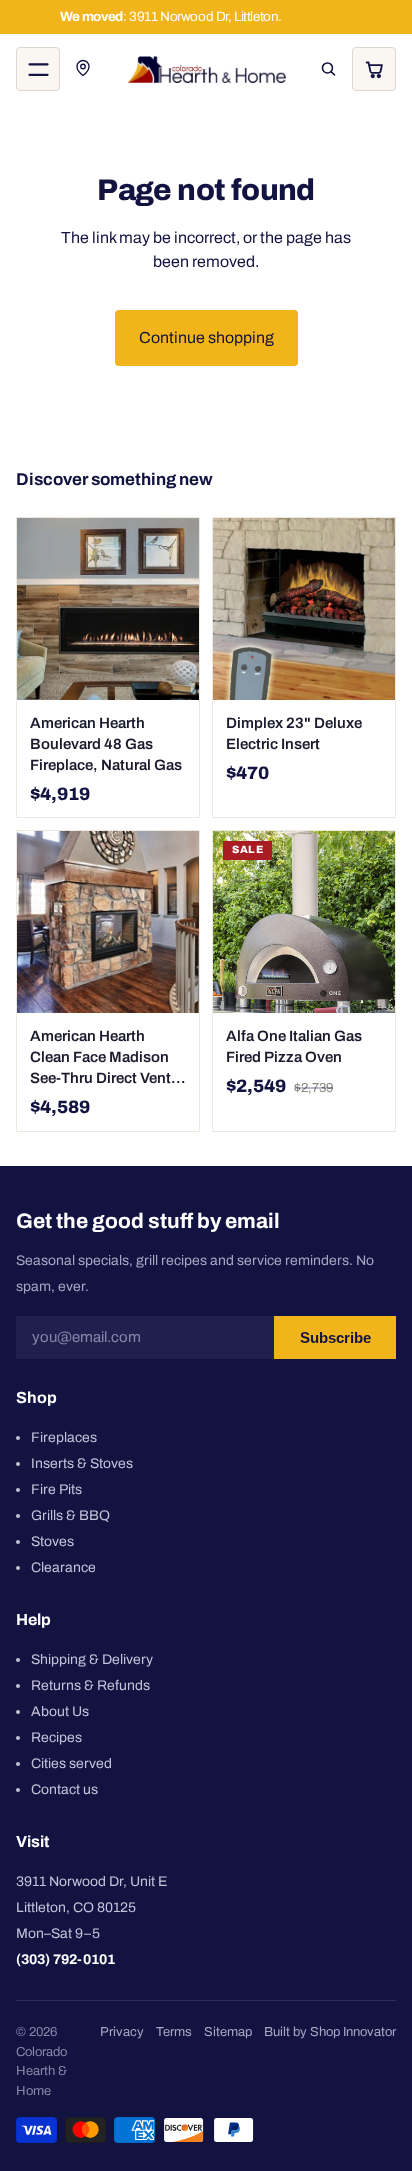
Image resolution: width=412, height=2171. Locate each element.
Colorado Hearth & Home (41, 2071)
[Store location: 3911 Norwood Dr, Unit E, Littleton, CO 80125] (84, 69)
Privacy (122, 2032)
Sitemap (228, 2032)
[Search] (328, 69)
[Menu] (38, 69)
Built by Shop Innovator (330, 2032)
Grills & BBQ (70, 1514)
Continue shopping (206, 337)
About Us (60, 1710)
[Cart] (374, 69)
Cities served (71, 1762)
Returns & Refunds (90, 1684)
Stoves (52, 1540)
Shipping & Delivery (92, 1658)
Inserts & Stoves (82, 1462)
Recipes (56, 1736)
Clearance (63, 1566)
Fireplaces (64, 1436)
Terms (174, 2032)
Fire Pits (56, 1488)
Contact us (64, 1788)
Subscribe (335, 1336)
